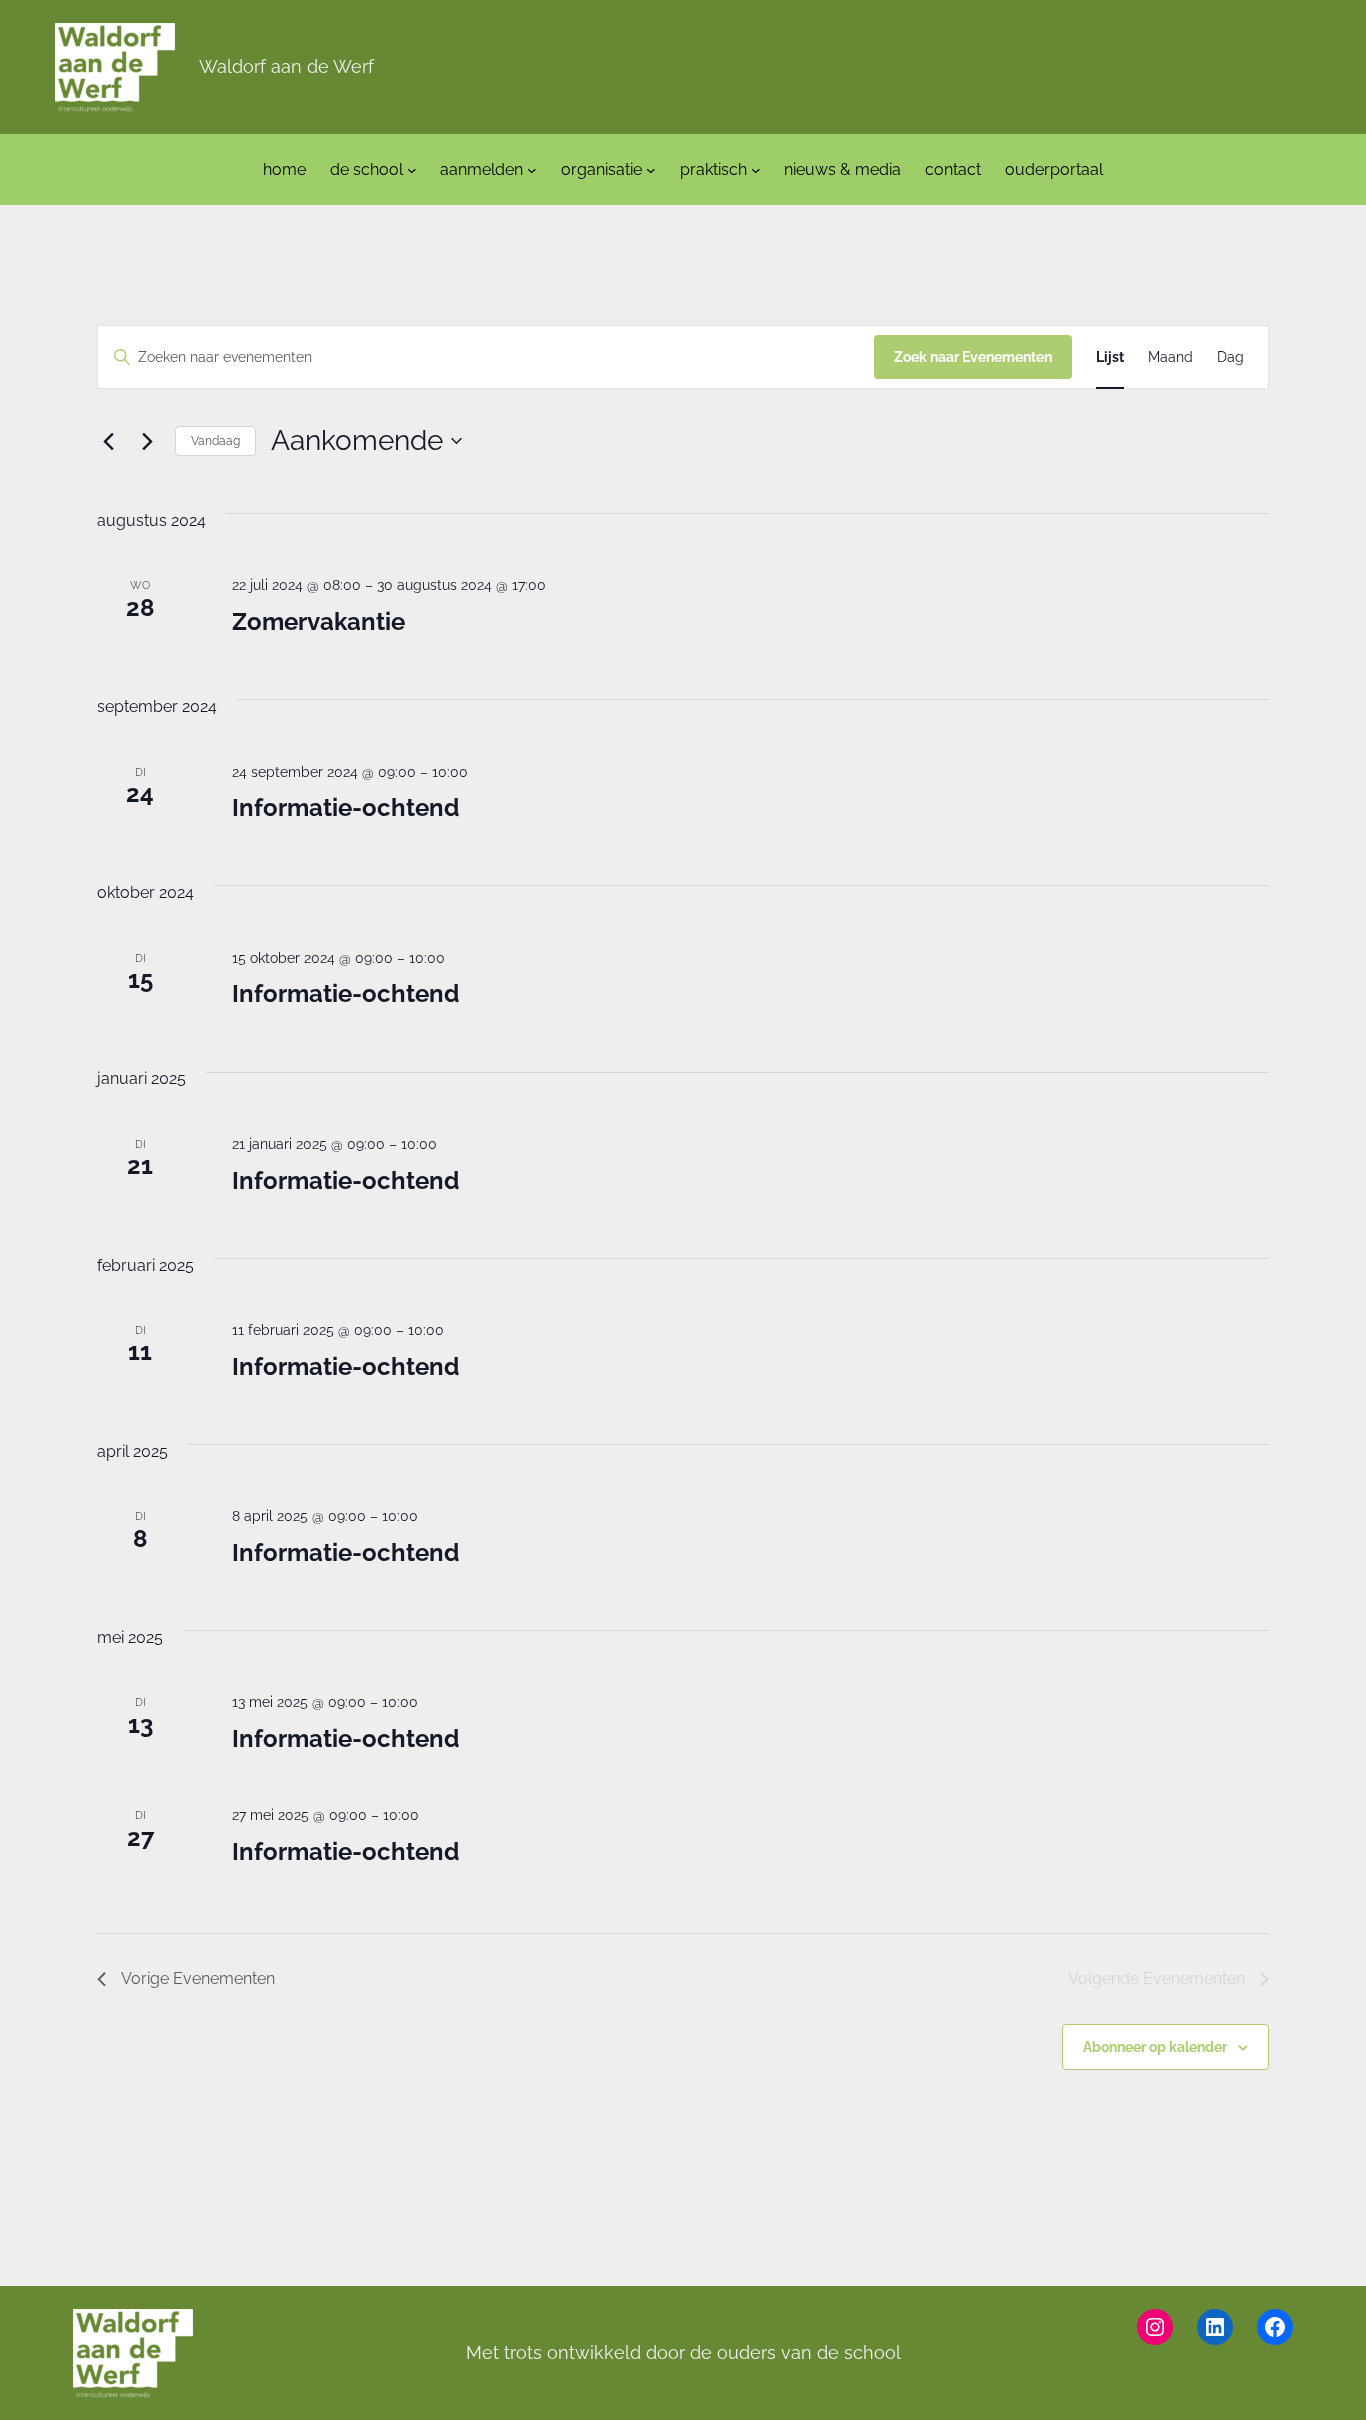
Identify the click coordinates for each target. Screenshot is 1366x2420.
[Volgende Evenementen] (148, 441)
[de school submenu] (412, 170)
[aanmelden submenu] (532, 170)
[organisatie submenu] (651, 170)
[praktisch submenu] (756, 170)
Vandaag (215, 441)
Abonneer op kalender (1155, 2047)
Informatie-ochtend (345, 807)
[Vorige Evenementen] (109, 441)
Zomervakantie (318, 621)
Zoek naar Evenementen (973, 357)
